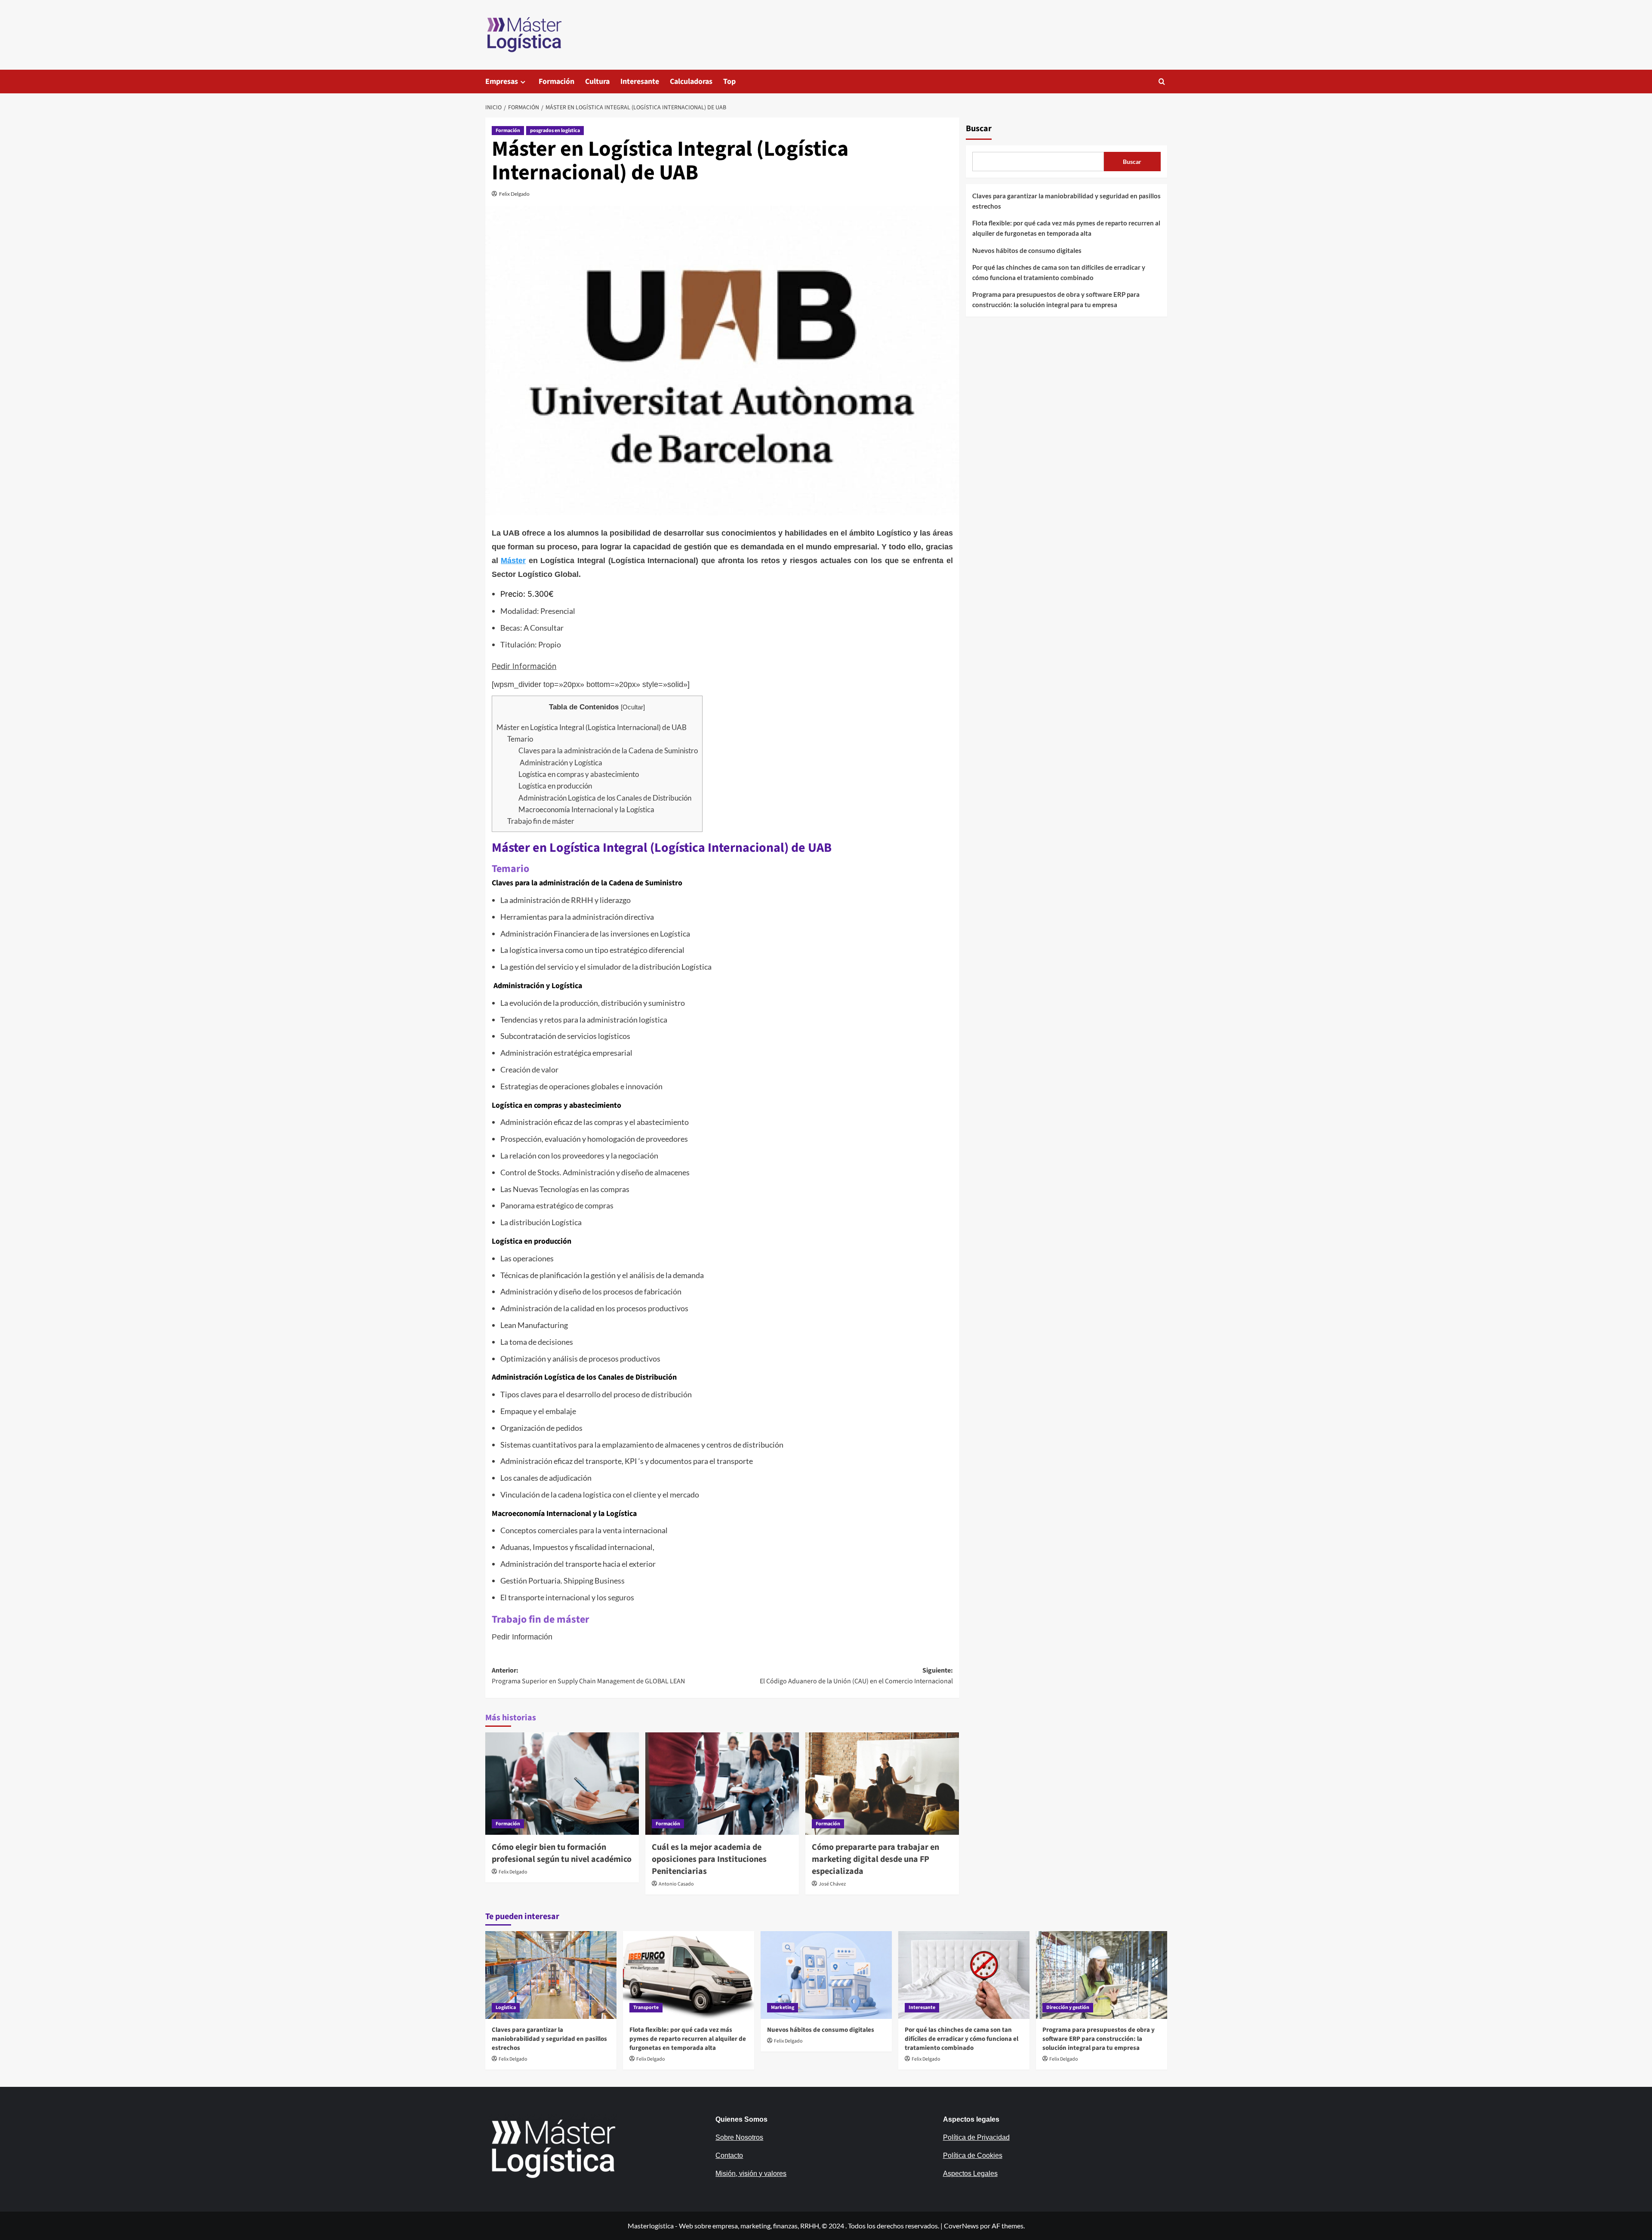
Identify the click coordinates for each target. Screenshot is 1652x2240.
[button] (1162, 82)
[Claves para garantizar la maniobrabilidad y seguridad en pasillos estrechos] (551, 1975)
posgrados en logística (555, 131)
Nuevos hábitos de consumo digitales (1027, 250)
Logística (506, 2007)
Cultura (597, 82)
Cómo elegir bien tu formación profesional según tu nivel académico (562, 1853)
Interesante (640, 82)
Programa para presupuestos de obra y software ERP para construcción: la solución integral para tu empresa (1056, 299)
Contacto (729, 2155)
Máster (513, 561)
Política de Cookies (973, 2155)
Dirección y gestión (1068, 2007)
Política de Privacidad (976, 2137)
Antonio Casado (676, 1884)
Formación (556, 82)
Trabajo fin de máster (541, 821)
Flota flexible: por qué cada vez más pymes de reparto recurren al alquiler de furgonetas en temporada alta (1066, 228)
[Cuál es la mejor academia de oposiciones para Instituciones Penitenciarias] (722, 1784)
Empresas (502, 82)
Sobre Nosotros (739, 2137)
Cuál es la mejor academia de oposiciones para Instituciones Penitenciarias (709, 1859)
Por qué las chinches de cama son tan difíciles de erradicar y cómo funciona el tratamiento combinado (1059, 272)
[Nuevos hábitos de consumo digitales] (826, 1975)
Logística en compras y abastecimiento (579, 774)
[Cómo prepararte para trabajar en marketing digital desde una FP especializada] (882, 1784)
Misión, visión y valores (751, 2174)
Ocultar (633, 707)
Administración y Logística (560, 763)
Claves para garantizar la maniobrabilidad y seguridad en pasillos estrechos (1066, 201)
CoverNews (961, 2226)
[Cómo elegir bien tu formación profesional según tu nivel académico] (562, 1784)
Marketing (783, 2007)
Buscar (979, 129)
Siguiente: (856, 1676)
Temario (520, 739)
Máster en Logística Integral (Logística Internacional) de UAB (592, 727)
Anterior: (588, 1676)
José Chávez (832, 1884)
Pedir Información (524, 666)
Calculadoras (691, 82)
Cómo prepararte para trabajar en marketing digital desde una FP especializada (875, 1859)
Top (729, 82)
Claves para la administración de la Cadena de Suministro (608, 750)
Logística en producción (555, 786)
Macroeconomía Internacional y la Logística (586, 809)
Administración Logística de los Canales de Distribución (605, 798)
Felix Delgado (514, 194)
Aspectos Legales (970, 2174)
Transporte (646, 2007)
